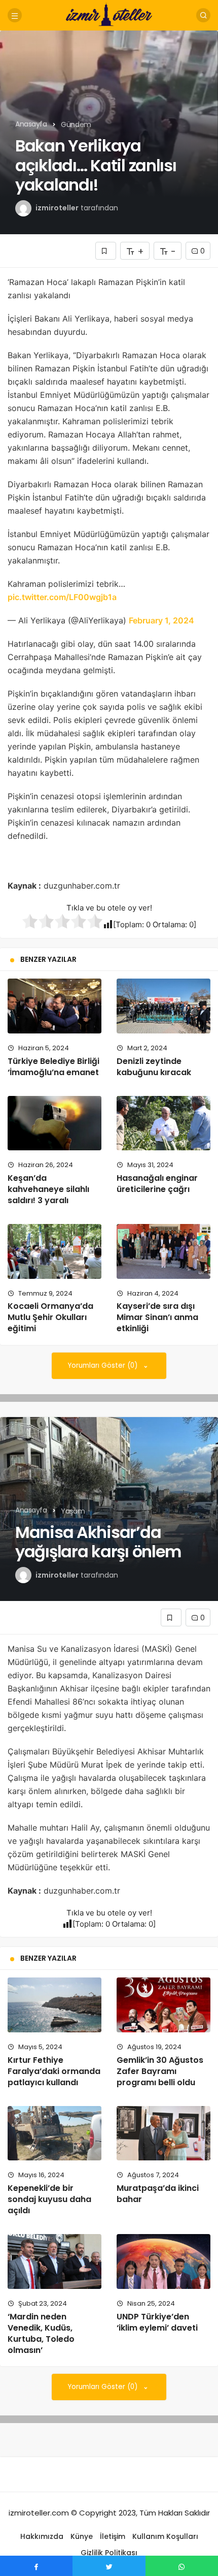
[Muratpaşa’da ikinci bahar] (163, 2133)
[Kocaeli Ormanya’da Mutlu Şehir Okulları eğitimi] (55, 1251)
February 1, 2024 (161, 620)
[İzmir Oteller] (109, 14)
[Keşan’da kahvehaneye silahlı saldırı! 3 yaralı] (55, 1123)
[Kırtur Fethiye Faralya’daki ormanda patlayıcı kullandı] (55, 2005)
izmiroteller (57, 208)
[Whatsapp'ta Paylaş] (182, 2566)
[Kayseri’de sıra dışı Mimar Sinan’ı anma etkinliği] (163, 1251)
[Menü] (15, 15)
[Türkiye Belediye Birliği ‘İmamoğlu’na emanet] (55, 1006)
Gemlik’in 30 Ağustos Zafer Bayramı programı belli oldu (160, 2071)
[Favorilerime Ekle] (106, 251)
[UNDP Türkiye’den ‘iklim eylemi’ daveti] (163, 2261)
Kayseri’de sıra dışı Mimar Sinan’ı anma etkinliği (157, 1317)
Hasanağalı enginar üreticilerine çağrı (157, 1184)
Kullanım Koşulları (165, 2536)
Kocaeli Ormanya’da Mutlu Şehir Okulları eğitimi (50, 1317)
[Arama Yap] (203, 15)
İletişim (113, 2536)
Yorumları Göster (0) (104, 1365)
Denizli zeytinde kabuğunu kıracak (154, 1067)
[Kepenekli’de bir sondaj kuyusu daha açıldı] (55, 2133)
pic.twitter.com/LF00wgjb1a (62, 597)
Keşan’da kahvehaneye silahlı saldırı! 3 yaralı (48, 1189)
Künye (82, 2536)
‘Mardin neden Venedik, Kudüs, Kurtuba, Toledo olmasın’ (41, 2333)
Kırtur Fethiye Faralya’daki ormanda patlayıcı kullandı (54, 2071)
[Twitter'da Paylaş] (109, 2566)
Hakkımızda (42, 2536)
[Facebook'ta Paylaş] (36, 2566)
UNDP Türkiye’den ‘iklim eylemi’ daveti (157, 2322)
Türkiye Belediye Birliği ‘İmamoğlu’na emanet (53, 1067)
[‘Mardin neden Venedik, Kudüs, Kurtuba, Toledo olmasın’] (55, 2261)
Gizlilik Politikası (109, 2553)
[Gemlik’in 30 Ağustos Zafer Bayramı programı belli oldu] (163, 2005)
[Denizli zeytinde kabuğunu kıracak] (163, 1006)
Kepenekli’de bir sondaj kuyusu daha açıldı (49, 2199)
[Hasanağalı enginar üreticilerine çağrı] (163, 1123)
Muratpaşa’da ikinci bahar (158, 2194)
